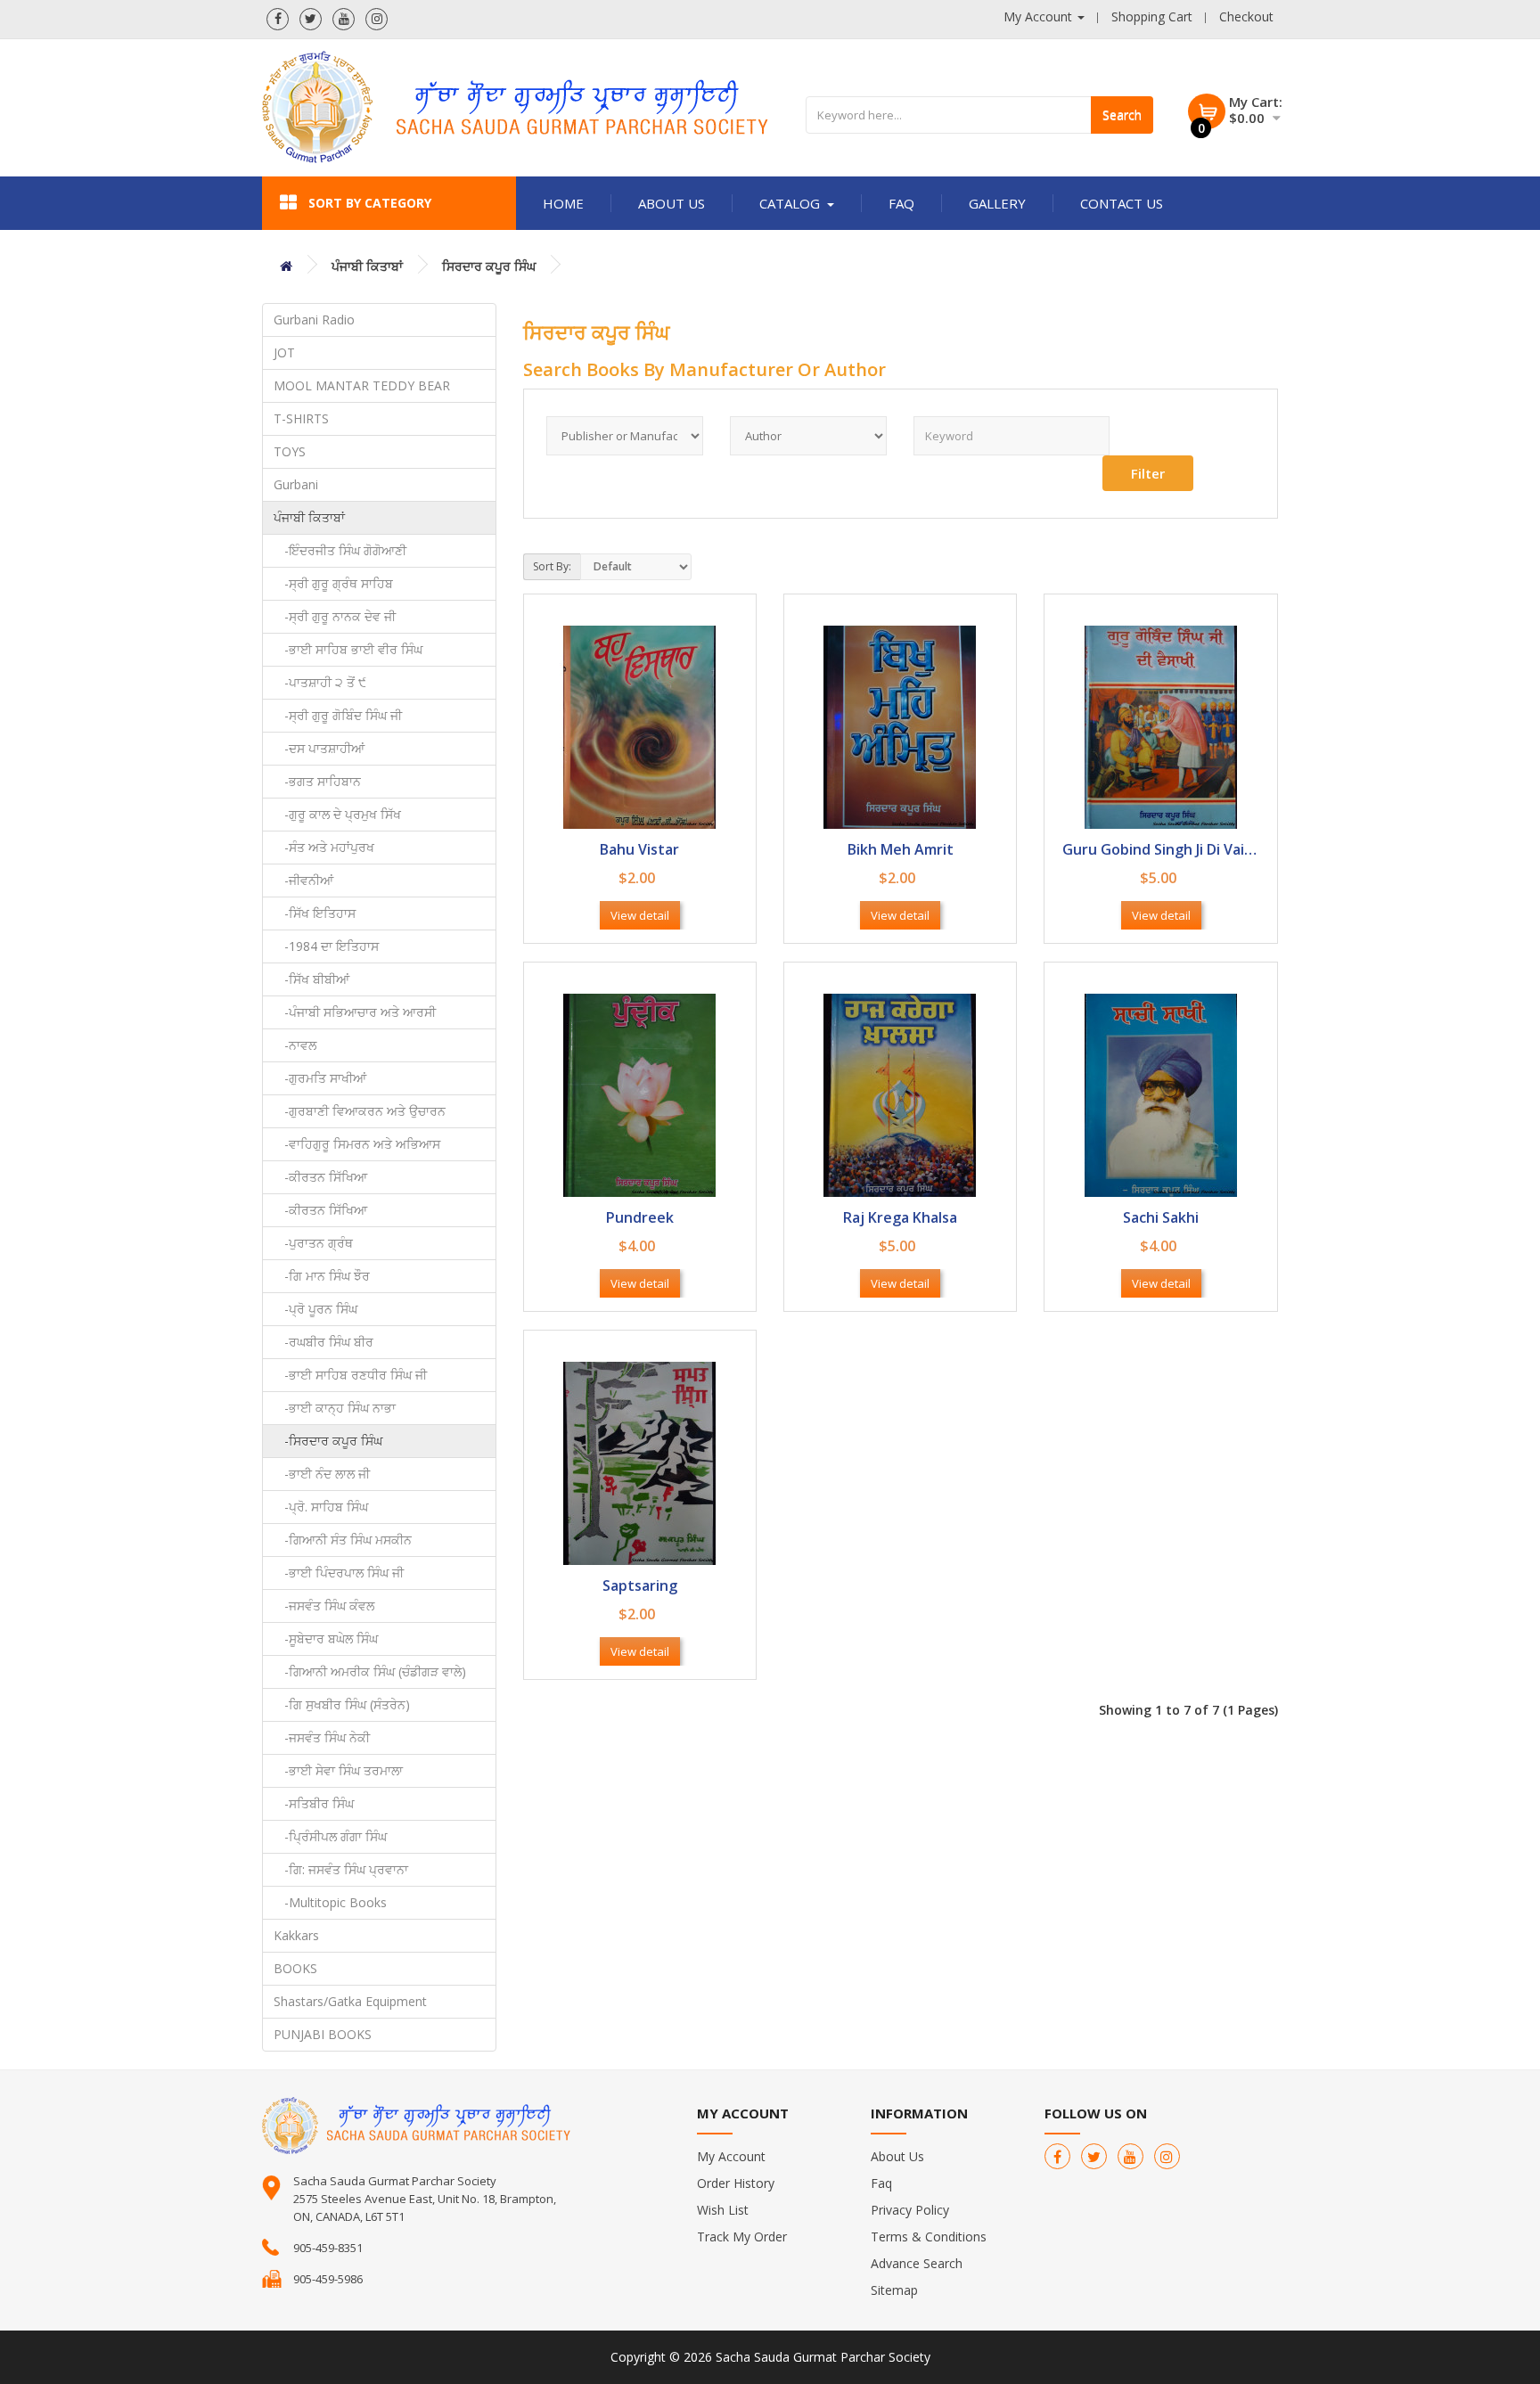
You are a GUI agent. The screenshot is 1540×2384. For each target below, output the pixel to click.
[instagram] (377, 19)
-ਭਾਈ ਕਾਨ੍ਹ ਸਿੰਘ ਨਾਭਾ (335, 1408)
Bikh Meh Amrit (901, 851)
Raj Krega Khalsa (900, 1219)
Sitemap (894, 2290)
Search (1122, 115)
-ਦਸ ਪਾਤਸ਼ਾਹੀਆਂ (319, 748)
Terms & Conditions (929, 2237)
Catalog (790, 203)
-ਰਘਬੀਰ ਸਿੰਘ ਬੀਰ (324, 1342)
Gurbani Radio (314, 320)
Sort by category (370, 203)
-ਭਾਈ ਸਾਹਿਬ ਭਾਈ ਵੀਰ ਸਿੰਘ (348, 649)
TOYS (290, 451)
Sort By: (552, 566)
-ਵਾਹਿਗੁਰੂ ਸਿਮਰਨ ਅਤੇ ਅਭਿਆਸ (357, 1144)
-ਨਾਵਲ (295, 1045)
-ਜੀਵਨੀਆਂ (303, 880)
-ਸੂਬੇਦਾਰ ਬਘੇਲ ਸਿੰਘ (326, 1638)
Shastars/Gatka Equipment (350, 2001)
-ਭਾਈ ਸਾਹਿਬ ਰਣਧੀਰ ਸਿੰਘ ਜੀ (350, 1375)
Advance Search (917, 2263)
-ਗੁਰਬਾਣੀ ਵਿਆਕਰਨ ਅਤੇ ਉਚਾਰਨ (360, 1111)
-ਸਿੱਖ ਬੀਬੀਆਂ (311, 979)
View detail (640, 915)
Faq (881, 2183)
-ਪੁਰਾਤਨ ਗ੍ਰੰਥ (313, 1243)
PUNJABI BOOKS (323, 2034)
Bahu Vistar (639, 851)
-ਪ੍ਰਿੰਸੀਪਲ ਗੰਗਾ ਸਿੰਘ (330, 1836)
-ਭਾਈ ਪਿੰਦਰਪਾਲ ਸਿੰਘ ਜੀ (339, 1573)
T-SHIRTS (301, 418)
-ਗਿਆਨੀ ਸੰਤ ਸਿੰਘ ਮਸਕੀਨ (343, 1540)
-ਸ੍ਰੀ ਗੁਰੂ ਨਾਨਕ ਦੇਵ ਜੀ (335, 616)
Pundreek (640, 1219)
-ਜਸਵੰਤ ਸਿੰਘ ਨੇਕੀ (322, 1737)
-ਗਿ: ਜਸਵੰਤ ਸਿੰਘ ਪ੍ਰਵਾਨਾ (341, 1869)
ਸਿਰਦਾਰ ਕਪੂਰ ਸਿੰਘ (489, 266)
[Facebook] (278, 19)
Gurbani (296, 484)
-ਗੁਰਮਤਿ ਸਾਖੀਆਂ (320, 1078)
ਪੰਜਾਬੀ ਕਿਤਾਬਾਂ (367, 266)
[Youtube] (344, 19)
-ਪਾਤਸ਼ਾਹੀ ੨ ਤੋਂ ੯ (320, 682)
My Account (731, 2156)
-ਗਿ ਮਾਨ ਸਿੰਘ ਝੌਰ (322, 1276)
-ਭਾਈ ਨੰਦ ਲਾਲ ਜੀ (322, 1474)
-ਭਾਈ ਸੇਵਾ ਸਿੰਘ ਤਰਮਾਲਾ (338, 1770)
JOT (284, 352)
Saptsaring (640, 1587)
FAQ (901, 203)
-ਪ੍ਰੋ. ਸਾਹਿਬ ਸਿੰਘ (321, 1507)
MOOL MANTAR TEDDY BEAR (362, 385)
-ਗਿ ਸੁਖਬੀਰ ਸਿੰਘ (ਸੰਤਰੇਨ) (342, 1704)
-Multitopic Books (330, 1902)
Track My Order (742, 2237)
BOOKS (295, 1968)
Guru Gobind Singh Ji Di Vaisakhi (1160, 851)
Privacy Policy (910, 2210)
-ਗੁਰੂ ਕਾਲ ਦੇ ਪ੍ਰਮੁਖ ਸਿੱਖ (337, 814)
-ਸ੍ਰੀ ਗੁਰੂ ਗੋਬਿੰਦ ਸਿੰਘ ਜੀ (338, 715)
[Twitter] (311, 19)
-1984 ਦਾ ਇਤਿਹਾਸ (326, 946)
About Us (672, 203)
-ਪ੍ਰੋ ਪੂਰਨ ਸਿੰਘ (315, 1309)
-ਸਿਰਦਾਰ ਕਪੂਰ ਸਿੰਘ (328, 1441)
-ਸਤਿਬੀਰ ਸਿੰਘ (314, 1803)
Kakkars (296, 1935)
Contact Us (1122, 203)
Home (563, 203)
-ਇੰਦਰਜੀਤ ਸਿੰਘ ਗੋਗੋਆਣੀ (340, 550)
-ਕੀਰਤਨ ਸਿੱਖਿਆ (320, 1177)
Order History (736, 2183)
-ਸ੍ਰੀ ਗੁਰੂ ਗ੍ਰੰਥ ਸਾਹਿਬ (333, 583)
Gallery (997, 203)
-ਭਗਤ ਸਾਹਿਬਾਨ (317, 781)
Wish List (723, 2210)
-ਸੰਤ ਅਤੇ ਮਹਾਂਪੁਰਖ (324, 847)
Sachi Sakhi (1161, 1219)
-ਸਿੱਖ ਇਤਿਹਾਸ (315, 913)
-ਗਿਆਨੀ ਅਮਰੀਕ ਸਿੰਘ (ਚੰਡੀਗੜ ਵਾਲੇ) (370, 1671)
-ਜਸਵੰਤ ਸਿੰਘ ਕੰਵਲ (324, 1606)
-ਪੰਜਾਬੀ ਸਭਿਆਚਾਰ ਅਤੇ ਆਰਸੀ (355, 1012)
